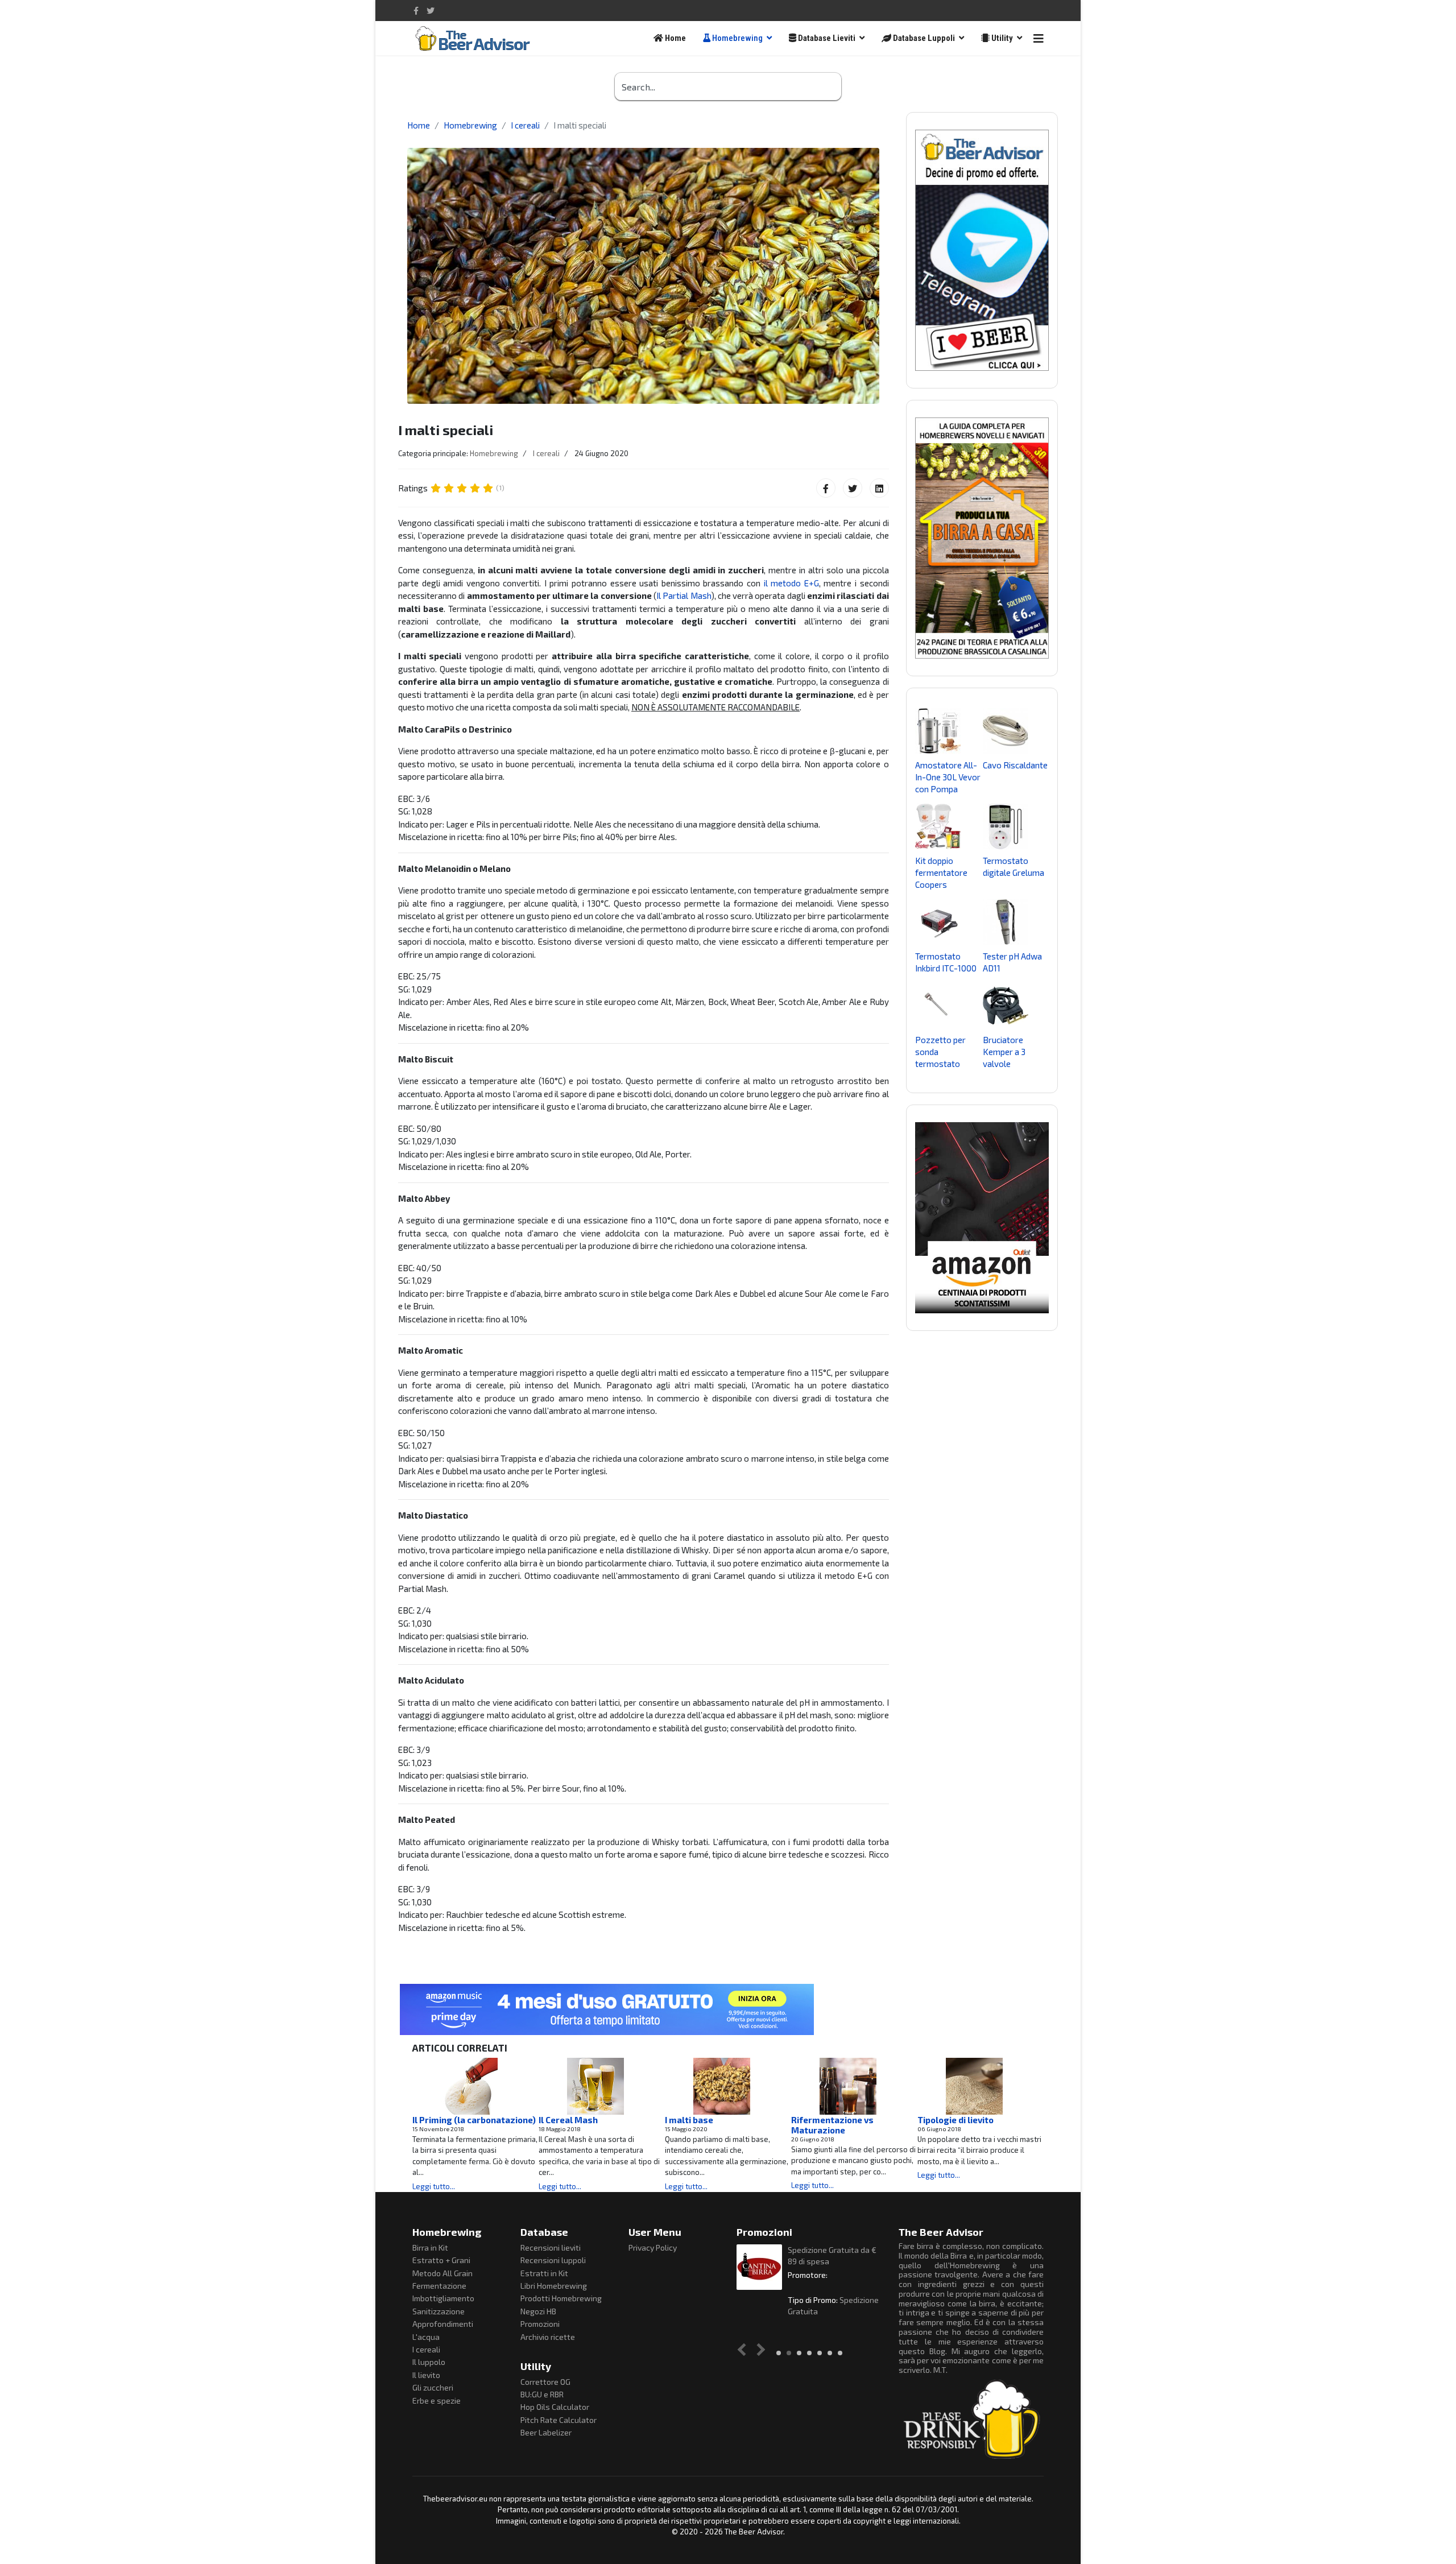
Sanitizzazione (439, 2311)
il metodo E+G (791, 583)
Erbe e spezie (437, 2400)
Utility (1001, 38)
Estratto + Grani (441, 2260)
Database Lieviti (826, 38)
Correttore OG (545, 2382)
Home (675, 38)
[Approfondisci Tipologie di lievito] (974, 2086)
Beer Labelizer (546, 2432)
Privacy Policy (653, 2247)
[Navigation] (1039, 38)
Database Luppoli (923, 38)
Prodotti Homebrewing (561, 2298)
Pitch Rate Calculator (559, 2420)
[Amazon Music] (728, 2009)
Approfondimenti (443, 2324)
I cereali (546, 453)
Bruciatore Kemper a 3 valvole (1004, 1052)
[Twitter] (853, 488)
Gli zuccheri (433, 2387)
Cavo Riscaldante (1015, 765)
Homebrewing (737, 38)
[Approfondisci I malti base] (722, 2086)
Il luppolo (429, 2362)
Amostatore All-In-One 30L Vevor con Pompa (948, 777)
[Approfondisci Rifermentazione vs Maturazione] (848, 2086)
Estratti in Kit (544, 2273)
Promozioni (540, 2324)
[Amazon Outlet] (982, 1218)
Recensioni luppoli (553, 2260)
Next (759, 2350)
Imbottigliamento (443, 2298)
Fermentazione (439, 2286)
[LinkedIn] (879, 488)
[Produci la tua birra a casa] (982, 538)
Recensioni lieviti (551, 2247)
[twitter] (431, 11)
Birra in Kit (430, 2247)
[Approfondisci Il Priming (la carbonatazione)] (469, 2086)
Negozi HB (538, 2311)
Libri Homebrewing (554, 2286)
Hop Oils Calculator (555, 2407)
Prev (744, 2350)
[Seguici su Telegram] (982, 250)
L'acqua (426, 2337)
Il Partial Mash (684, 595)
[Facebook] (826, 488)
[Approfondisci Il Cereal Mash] (595, 2086)
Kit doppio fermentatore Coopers (941, 872)
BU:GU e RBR (542, 2394)
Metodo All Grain (442, 2273)
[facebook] (416, 11)
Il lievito (426, 2375)
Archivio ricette (548, 2337)
